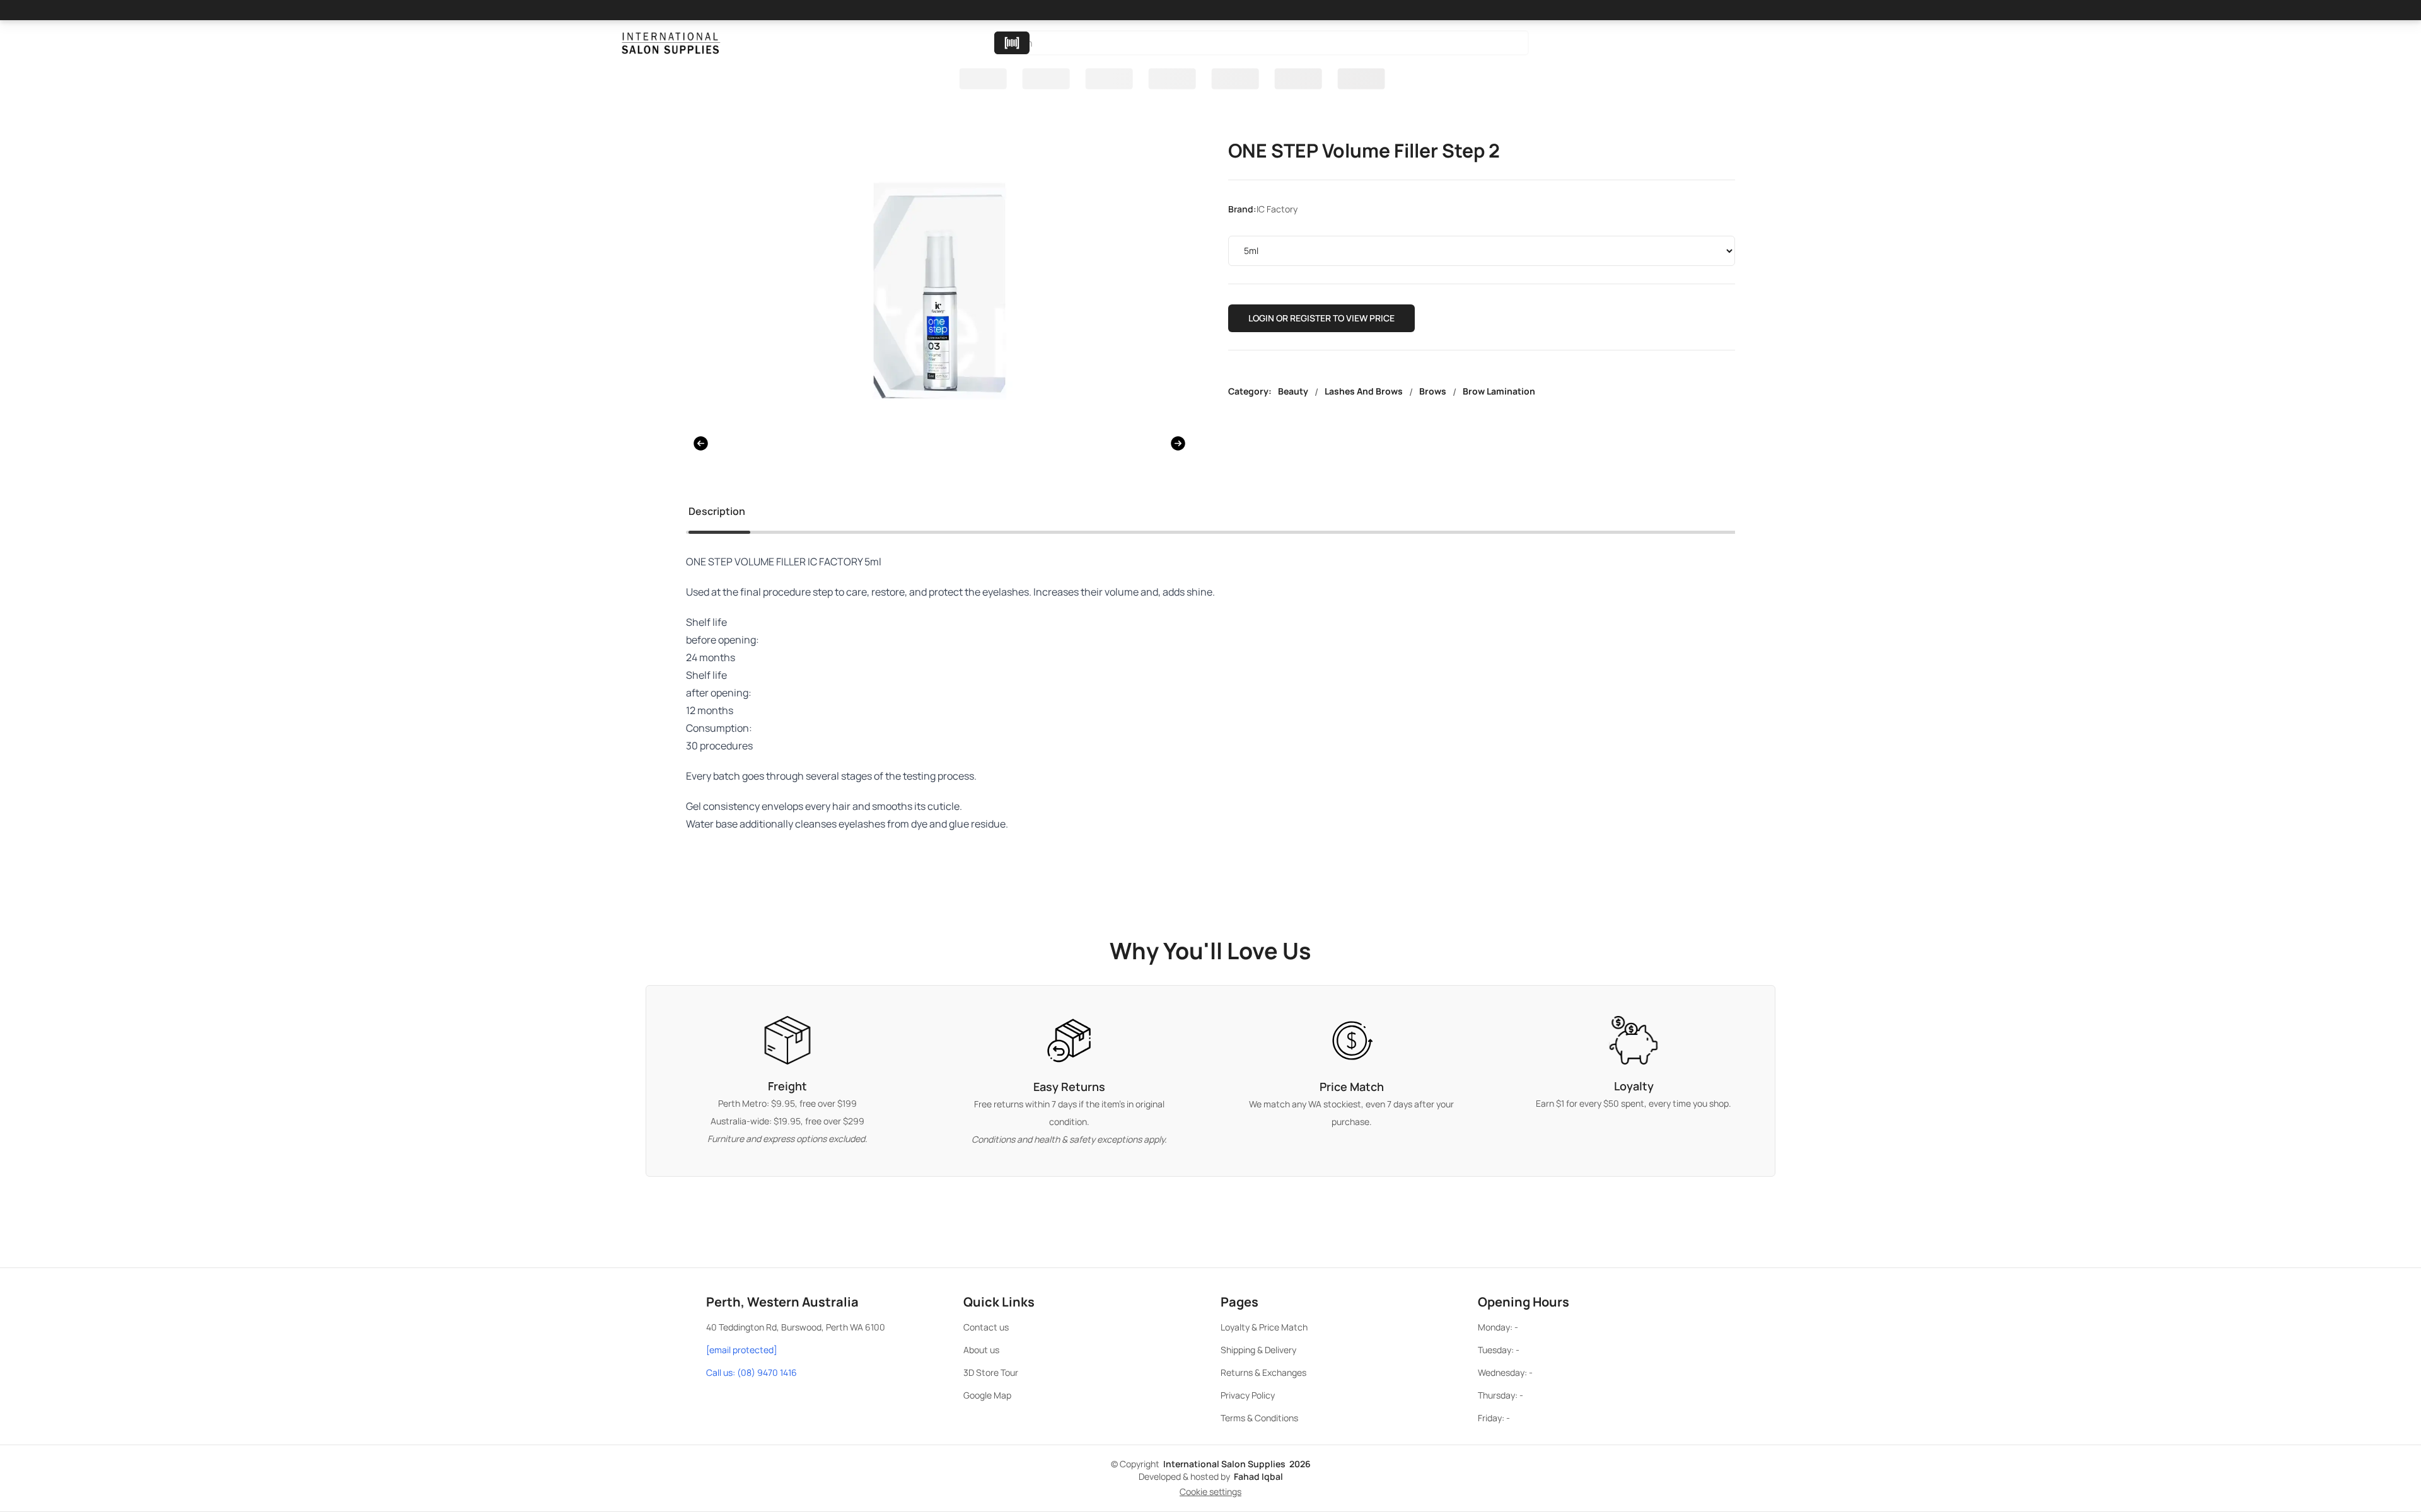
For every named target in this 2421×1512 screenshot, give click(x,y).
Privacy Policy (1248, 1395)
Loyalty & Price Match (1264, 1327)
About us (981, 1350)
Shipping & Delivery (1258, 1350)
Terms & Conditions (1259, 1418)
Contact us (986, 1327)
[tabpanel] (1210, 708)
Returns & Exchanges (1263, 1372)
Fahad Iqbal (1258, 1476)
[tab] (717, 514)
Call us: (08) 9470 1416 (752, 1372)
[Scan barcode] (1012, 43)
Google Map (987, 1395)
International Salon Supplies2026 (1237, 1464)
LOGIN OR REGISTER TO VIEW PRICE (1321, 318)
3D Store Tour (991, 1372)
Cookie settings (1210, 1492)
